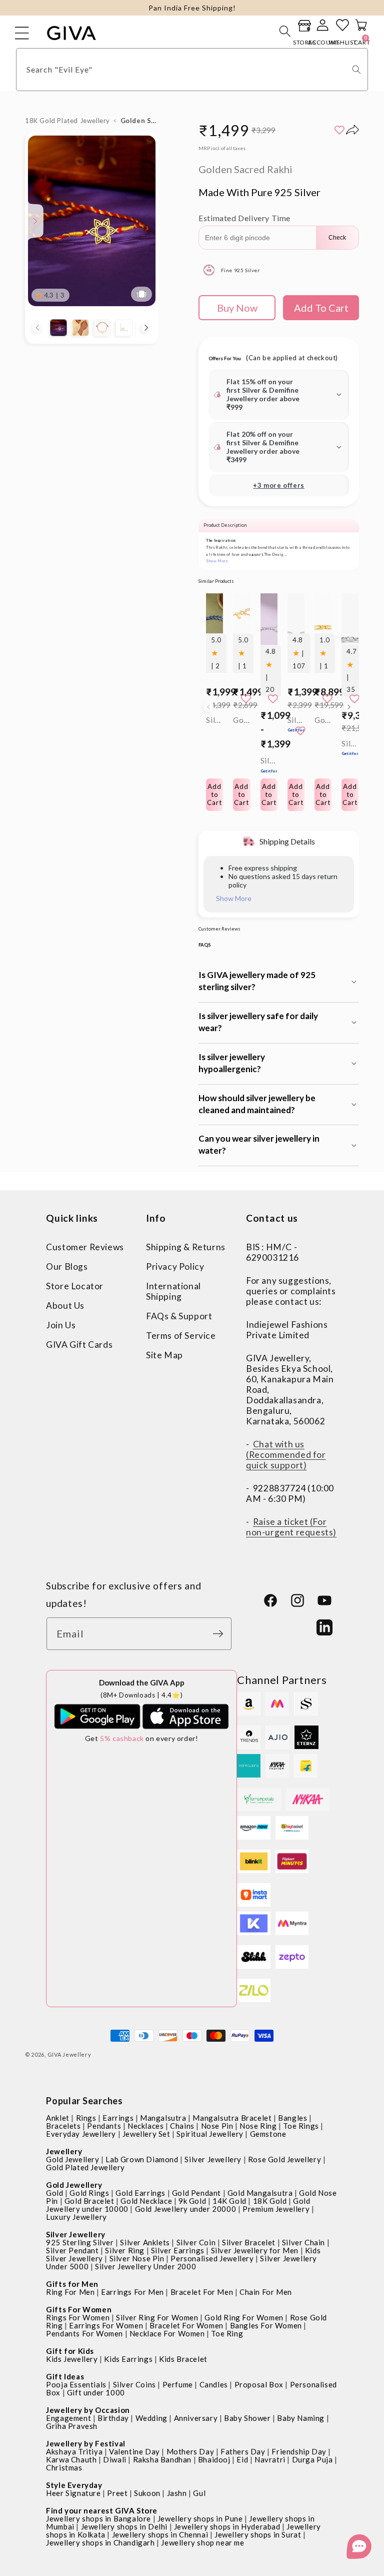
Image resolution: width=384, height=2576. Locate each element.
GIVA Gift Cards (79, 1345)
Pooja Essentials (76, 2384)
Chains (182, 2126)
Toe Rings (301, 2126)
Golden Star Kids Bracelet (241, 720)
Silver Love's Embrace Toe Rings (296, 724)
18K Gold (270, 2201)
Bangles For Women (266, 2325)
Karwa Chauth (71, 2459)
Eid (242, 2459)
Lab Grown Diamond (142, 2159)
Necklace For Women (167, 2333)
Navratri (270, 2459)
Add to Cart (269, 794)
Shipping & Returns (186, 1247)
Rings (86, 2118)
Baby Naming (301, 2418)
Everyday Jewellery (81, 2134)
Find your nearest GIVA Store (102, 2510)
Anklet (58, 2118)
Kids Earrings (128, 2359)
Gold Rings (89, 2193)
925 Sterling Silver (80, 2242)
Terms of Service (181, 1336)
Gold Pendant (196, 2193)
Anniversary (196, 2418)
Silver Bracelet (249, 2242)
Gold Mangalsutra (260, 2193)
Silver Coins (134, 2384)
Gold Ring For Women (244, 2317)
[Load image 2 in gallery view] (80, 328)
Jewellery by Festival (86, 2443)
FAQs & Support (179, 1316)
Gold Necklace (146, 2201)
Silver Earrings (178, 2250)
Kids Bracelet (183, 2359)
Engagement (68, 2418)
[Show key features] (35, 221)
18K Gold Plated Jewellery (67, 121)
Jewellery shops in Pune (200, 2518)
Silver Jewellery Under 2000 (145, 2266)
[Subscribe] (220, 1634)
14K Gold (229, 2201)
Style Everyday (74, 2485)
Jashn (177, 2493)
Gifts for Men (72, 2284)
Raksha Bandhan (162, 2459)
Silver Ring (125, 2250)
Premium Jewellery (276, 2209)
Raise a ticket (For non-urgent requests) (291, 1527)
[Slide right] (146, 328)
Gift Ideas (65, 2376)
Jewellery (64, 2151)
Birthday (113, 2418)
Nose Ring (258, 2126)
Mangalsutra (163, 2118)
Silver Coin (196, 2242)
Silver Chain (303, 2242)
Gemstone (268, 2134)
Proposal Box (259, 2384)
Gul (199, 2493)
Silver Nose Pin (137, 2258)
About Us (65, 1306)
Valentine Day (134, 2451)
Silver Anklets (145, 2242)
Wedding (151, 2418)
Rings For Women (78, 2317)
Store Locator (75, 1286)
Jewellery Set (146, 2134)
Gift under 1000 (96, 2392)
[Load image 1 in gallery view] (58, 328)
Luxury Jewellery (76, 2217)
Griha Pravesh (72, 2426)
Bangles (292, 2118)
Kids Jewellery (72, 2359)
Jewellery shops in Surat (258, 2534)
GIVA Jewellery (69, 2054)
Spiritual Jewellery (210, 2134)
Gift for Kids (70, 2351)
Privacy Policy (175, 1266)
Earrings (118, 2118)
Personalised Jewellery (212, 2258)
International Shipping (173, 1291)
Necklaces (145, 2126)
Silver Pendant (72, 2250)
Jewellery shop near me (202, 2542)
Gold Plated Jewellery (85, 2167)
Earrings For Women (106, 2325)
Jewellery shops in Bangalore (98, 2518)
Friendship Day (299, 2451)
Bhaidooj (214, 2459)
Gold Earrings (140, 2193)
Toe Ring (227, 2333)
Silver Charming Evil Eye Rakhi (214, 720)
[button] (285, 31)
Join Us (61, 1325)
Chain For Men (266, 2292)
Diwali (115, 2459)
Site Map (164, 1355)
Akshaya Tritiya (74, 2451)
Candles (214, 2384)
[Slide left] (37, 328)
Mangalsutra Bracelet (232, 2118)
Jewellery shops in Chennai (160, 2534)
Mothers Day (190, 2451)
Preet (117, 2493)
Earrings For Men (132, 2292)
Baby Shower (247, 2418)
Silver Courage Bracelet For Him (350, 748)
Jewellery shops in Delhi (124, 2526)
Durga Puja (312, 2459)
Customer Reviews (85, 1247)
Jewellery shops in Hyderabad (227, 2526)
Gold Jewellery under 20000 (186, 2209)
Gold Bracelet (89, 2201)
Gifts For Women (79, 2309)
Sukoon (147, 2493)
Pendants (104, 2126)
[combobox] (192, 70)
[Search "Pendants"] (356, 70)
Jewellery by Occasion (88, 2410)
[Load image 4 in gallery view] (124, 328)
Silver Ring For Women (157, 2317)
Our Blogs (67, 1266)
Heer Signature (73, 2493)
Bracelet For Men (202, 2292)
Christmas (64, 2467)
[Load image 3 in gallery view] (102, 328)
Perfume (178, 2384)
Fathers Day (243, 2451)
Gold (54, 2193)
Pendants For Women (84, 2333)
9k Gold (192, 2201)
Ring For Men (70, 2292)
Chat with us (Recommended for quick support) (286, 1455)
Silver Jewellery (213, 2159)
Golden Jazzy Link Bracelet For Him (323, 720)
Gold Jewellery (72, 2159)
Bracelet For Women (186, 2325)
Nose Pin (217, 2126)
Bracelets (63, 2126)
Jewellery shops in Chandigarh (100, 2542)
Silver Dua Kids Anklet (269, 765)
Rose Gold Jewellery (284, 2159)
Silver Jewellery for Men (255, 2250)
